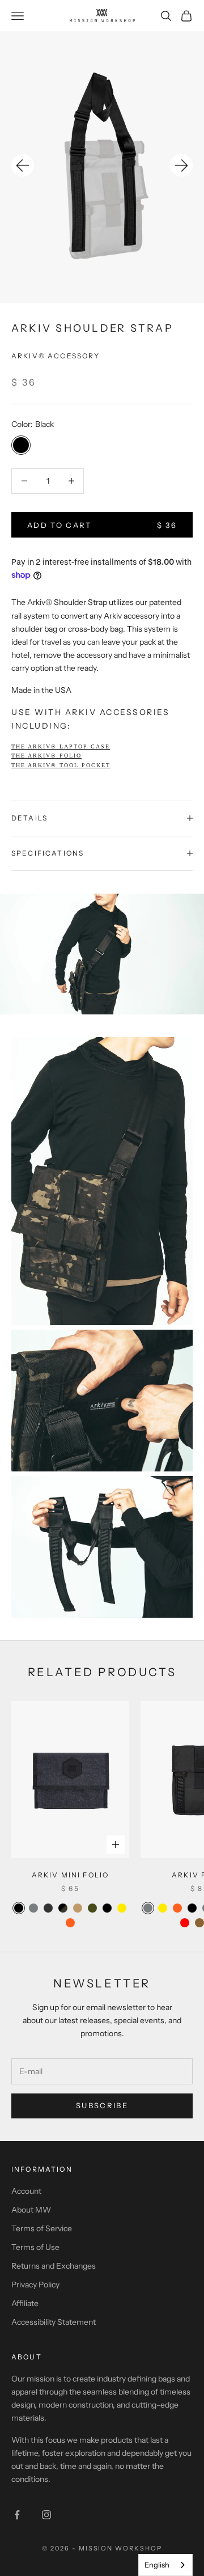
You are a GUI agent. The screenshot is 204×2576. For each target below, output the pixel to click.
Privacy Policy (35, 2285)
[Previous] (23, 166)
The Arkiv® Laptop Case (61, 746)
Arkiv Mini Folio (71, 1875)
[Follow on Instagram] (46, 2515)
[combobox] (165, 2565)
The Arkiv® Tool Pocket (61, 765)
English (157, 2565)
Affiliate (25, 2303)
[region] (102, 167)
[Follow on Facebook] (17, 2515)
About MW (31, 2210)
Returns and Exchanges (54, 2266)
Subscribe (102, 2105)
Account (26, 2191)
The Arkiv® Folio (46, 756)
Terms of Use (35, 2247)
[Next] (181, 166)
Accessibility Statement (54, 2322)
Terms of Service (42, 2228)
